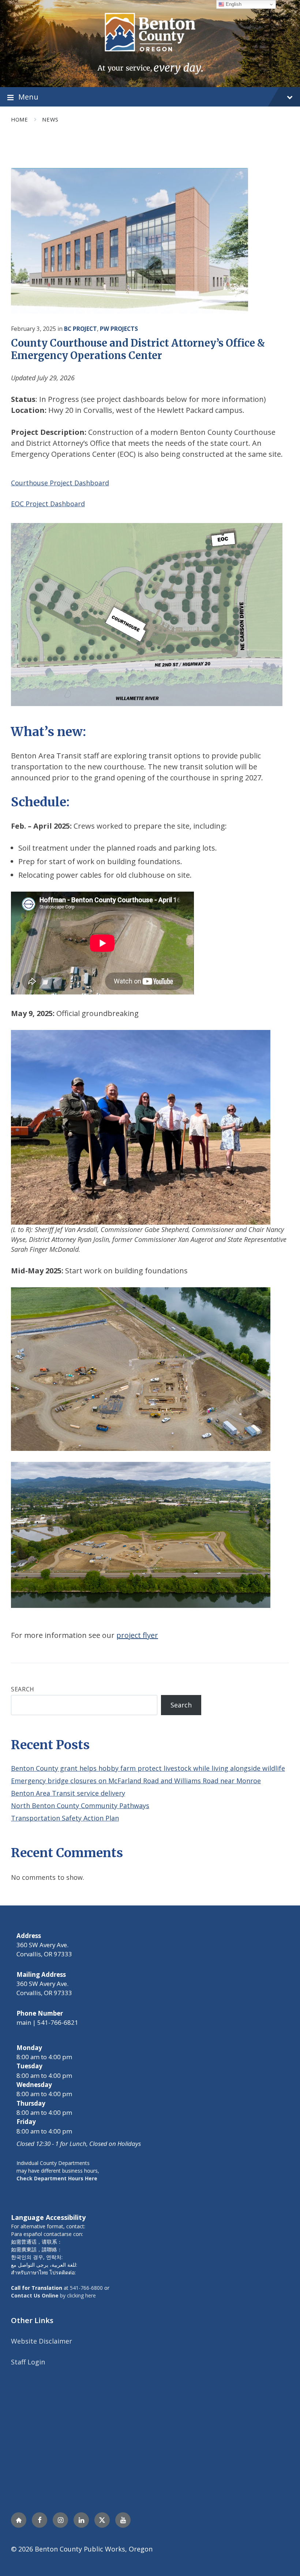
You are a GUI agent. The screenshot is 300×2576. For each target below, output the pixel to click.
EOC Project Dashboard (48, 504)
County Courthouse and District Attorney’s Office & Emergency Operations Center (138, 349)
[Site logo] (150, 43)
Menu (28, 97)
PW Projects (119, 329)
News (50, 119)
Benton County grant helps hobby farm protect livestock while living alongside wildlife (148, 1768)
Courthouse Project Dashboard (60, 483)
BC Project (80, 329)
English (233, 4)
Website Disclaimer (42, 2341)
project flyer (137, 1635)
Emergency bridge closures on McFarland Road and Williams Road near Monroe (136, 1781)
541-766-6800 (86, 2288)
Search (23, 1689)
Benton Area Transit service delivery (68, 1793)
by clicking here (53, 2295)
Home (19, 119)
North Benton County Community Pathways (80, 1806)
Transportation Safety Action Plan (65, 1818)
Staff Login (28, 2362)
